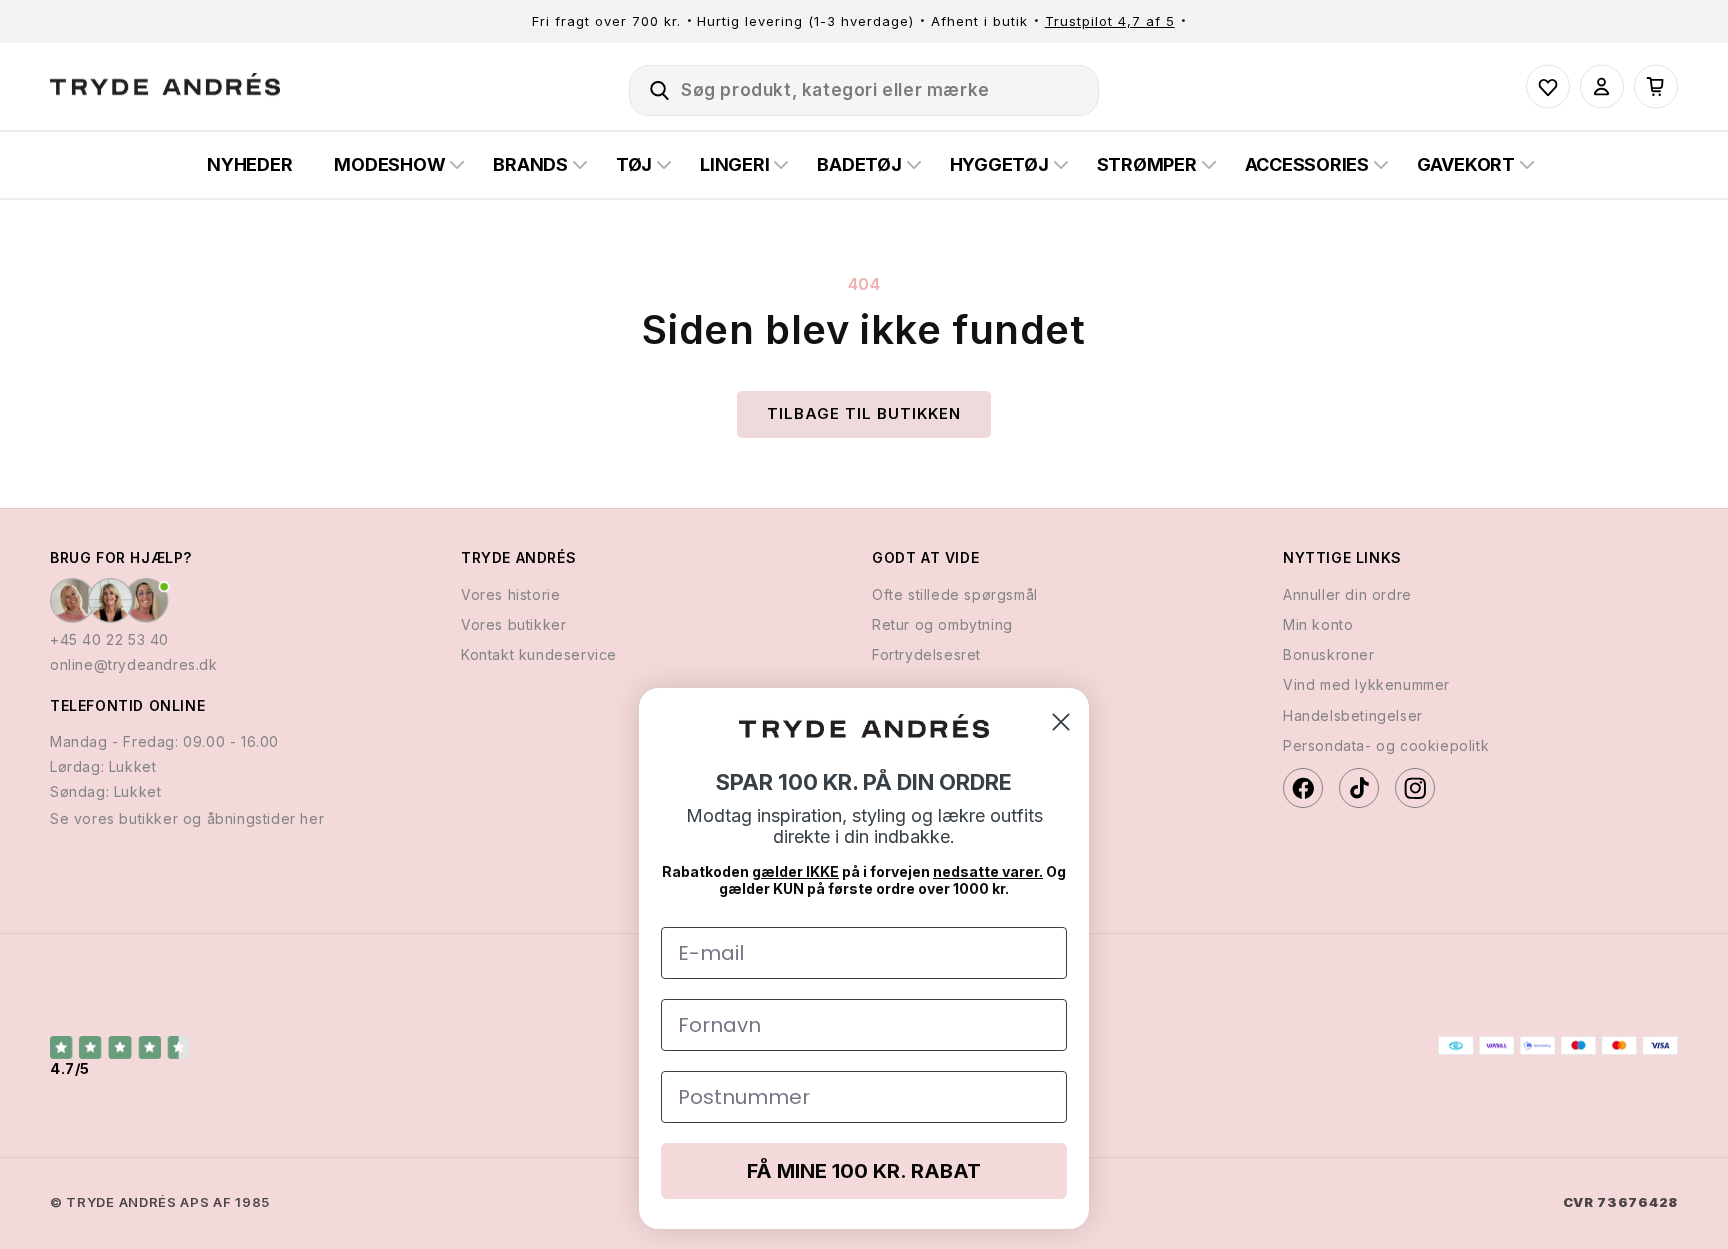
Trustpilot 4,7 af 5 (1110, 21)
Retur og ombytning (942, 624)
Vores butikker (513, 624)
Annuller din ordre (1347, 594)
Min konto (1318, 624)
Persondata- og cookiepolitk (1386, 745)
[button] (651, 87)
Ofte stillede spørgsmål (955, 594)
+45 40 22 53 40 (109, 639)
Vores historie (510, 594)
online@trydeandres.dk (134, 664)
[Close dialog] (1061, 722)
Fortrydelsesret (926, 654)
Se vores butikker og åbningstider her (187, 818)
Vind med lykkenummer (1366, 684)
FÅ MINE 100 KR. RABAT (864, 1171)
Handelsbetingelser (1353, 715)
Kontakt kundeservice (539, 654)
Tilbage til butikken (864, 413)
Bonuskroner (1329, 654)
